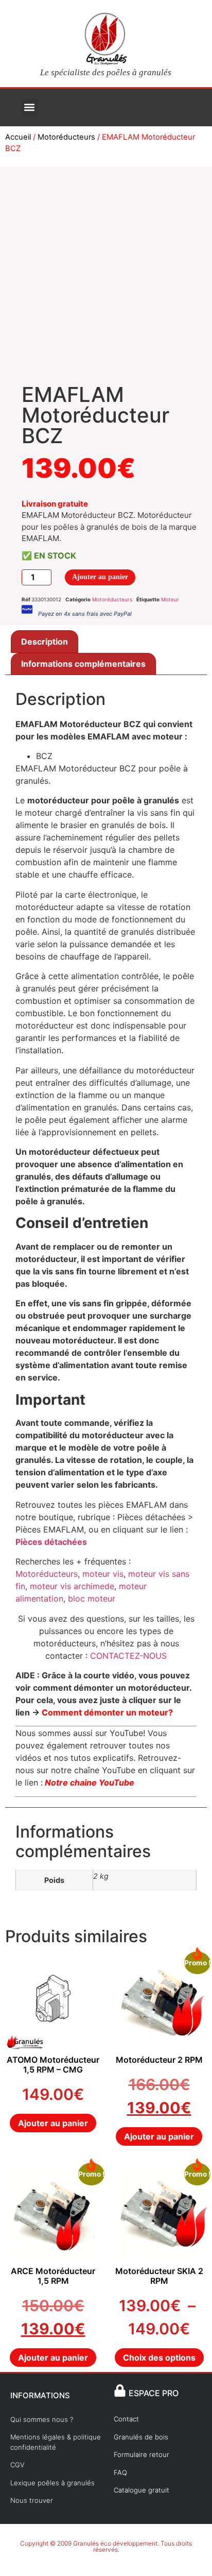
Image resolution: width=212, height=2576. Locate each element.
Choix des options (159, 2358)
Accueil (18, 137)
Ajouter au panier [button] (53, 2123)
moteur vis (103, 1574)
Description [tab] (45, 642)
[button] (30, 107)
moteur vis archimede (71, 1586)
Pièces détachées (51, 1542)
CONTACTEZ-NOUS (128, 1656)
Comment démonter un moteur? (107, 1712)
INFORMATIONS (40, 2395)
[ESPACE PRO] (120, 2390)
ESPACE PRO (154, 2393)
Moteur (170, 599)
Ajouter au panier (100, 577)
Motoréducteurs (66, 137)
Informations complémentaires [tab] (83, 664)
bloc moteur (92, 1598)
